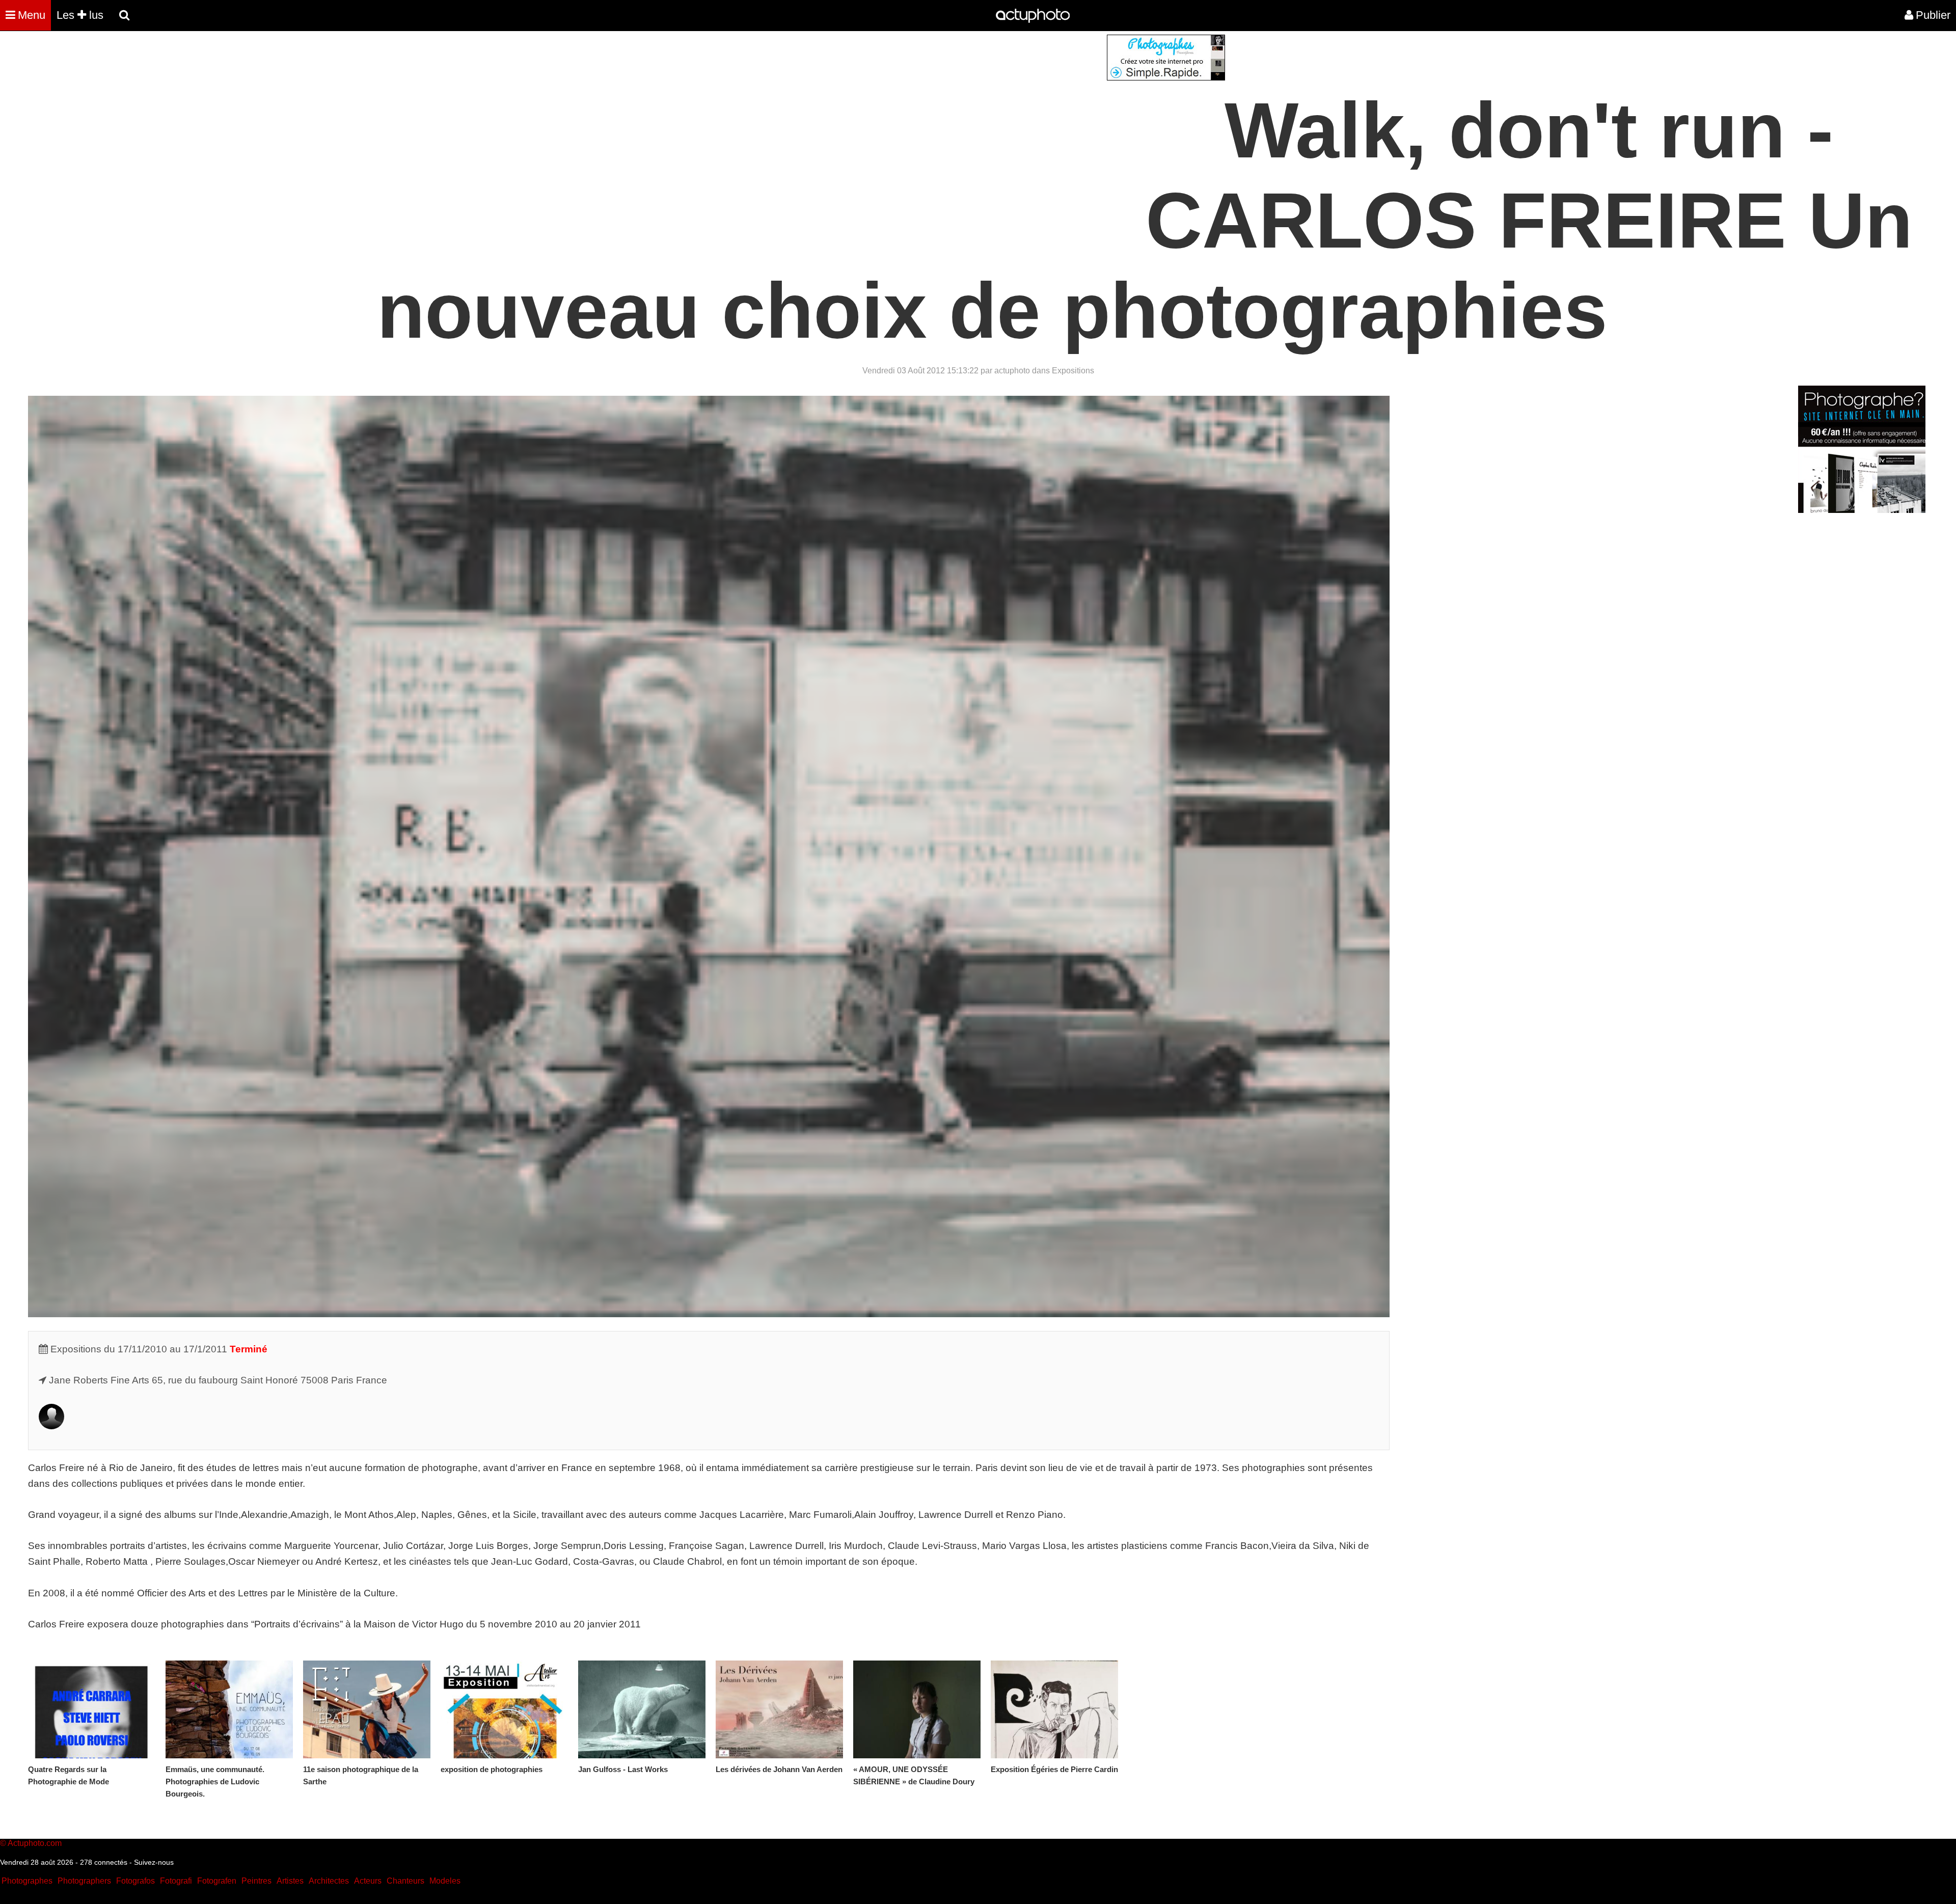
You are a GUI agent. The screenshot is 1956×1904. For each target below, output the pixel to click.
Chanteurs (405, 1881)
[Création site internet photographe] (1166, 78)
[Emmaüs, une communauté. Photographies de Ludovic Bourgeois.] (229, 1709)
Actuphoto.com (35, 1843)
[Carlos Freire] (51, 1426)
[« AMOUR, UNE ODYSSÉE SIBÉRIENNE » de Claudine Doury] (917, 1709)
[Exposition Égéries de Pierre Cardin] (1054, 1709)
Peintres (256, 1881)
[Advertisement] (916, 106)
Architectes (329, 1881)
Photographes (27, 1881)
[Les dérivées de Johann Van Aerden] (779, 1709)
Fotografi (176, 1881)
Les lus (80, 15)
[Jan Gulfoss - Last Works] (642, 1709)
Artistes (290, 1881)
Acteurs (368, 1881)
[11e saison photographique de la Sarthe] (367, 1709)
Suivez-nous (154, 1862)
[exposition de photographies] (504, 1709)
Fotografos (135, 1881)
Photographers (84, 1881)
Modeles (445, 1881)
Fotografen (217, 1881)
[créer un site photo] (1862, 510)
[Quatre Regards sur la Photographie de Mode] (92, 1709)
